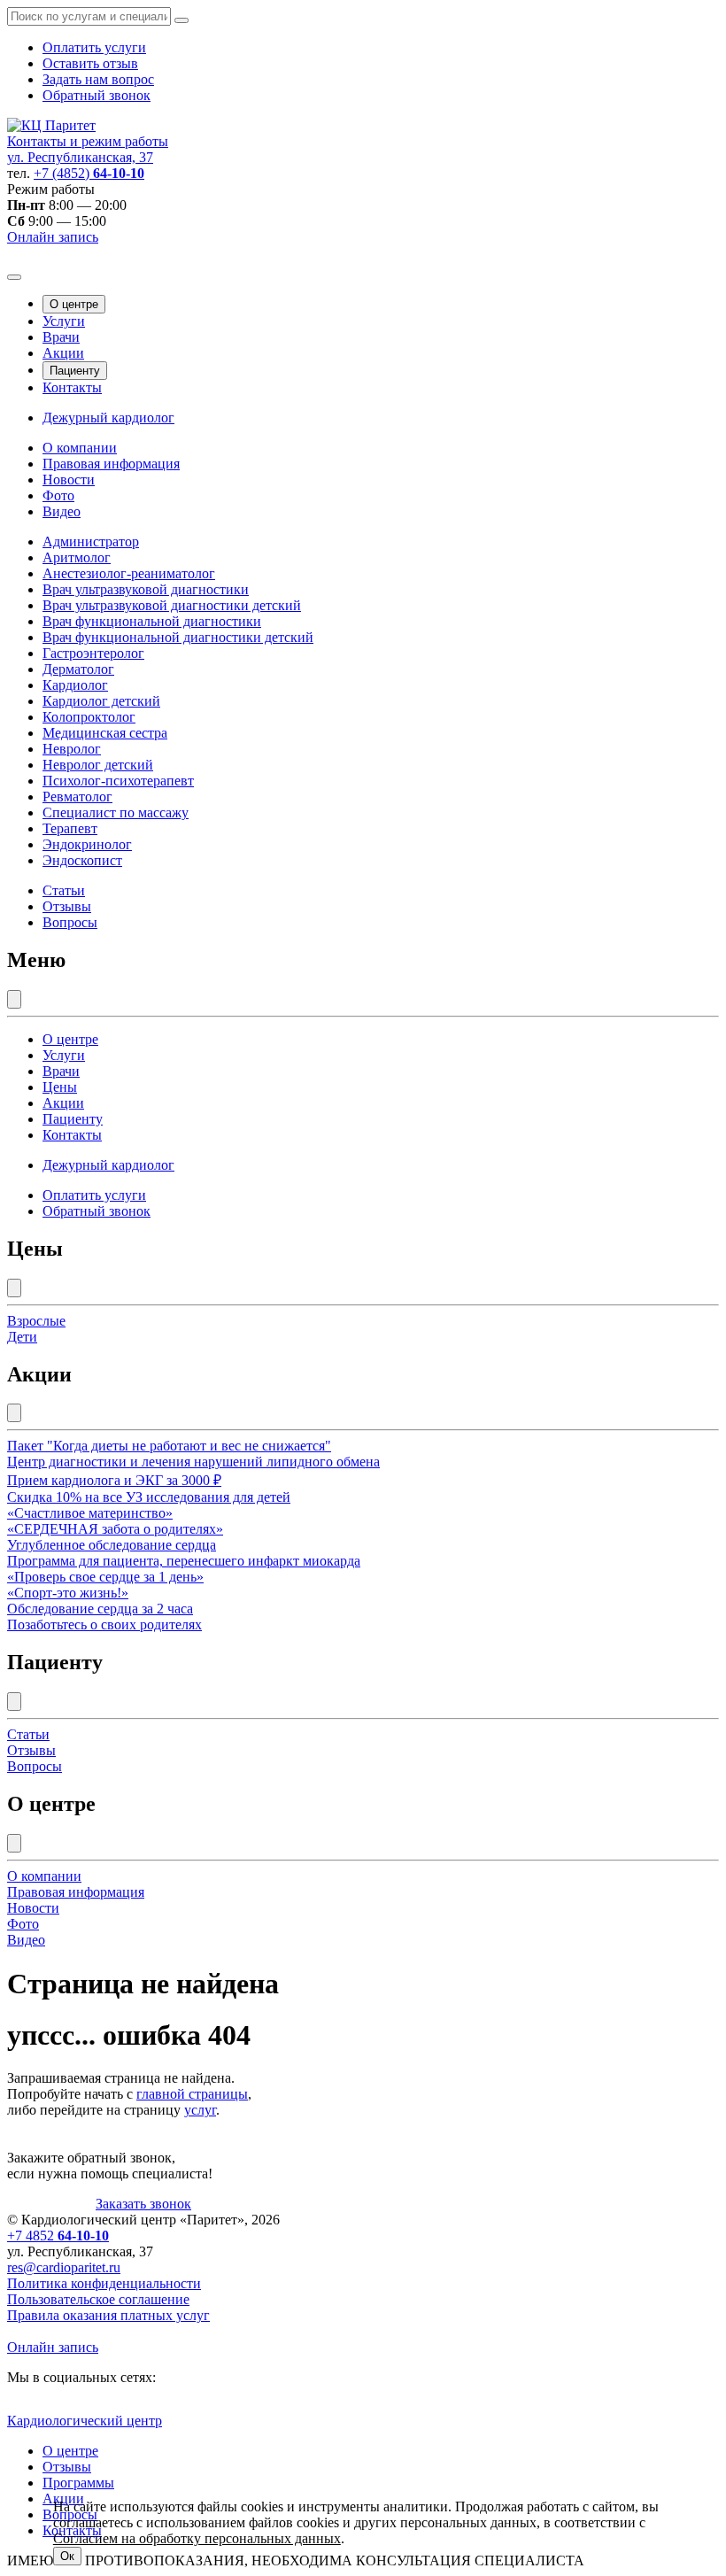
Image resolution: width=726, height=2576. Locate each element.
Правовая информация (111, 464)
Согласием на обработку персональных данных (197, 2538)
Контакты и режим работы (88, 141)
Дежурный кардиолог (108, 418)
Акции (63, 353)
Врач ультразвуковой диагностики (146, 589)
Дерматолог (78, 669)
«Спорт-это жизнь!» (68, 1593)
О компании (80, 448)
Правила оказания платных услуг (108, 2315)
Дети (22, 1337)
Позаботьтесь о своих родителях (104, 1625)
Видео (62, 511)
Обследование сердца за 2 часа (100, 1609)
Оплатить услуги (94, 47)
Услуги (64, 321)
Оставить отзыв (90, 63)
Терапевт (70, 828)
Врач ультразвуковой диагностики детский (172, 605)
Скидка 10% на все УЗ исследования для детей (149, 1497)
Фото (58, 495)
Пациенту (75, 371)
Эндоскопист (82, 860)
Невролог (72, 749)
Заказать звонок (143, 2204)
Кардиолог (75, 685)
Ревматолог (77, 797)
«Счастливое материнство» (90, 1513)
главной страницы (192, 2094)
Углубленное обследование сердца (112, 1545)
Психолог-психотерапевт (118, 781)
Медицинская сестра (105, 733)
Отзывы (67, 906)
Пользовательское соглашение (98, 2299)
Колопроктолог (89, 717)
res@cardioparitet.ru (64, 2267)
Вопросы (70, 922)
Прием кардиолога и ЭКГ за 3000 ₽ (114, 1480)
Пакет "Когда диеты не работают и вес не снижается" (169, 1446)
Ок (67, 2556)
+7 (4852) (89, 173)
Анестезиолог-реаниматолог (129, 573)
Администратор (91, 542)
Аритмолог (77, 557)
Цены (60, 1087)
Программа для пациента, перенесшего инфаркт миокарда (184, 1561)
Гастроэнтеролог (93, 653)
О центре (74, 304)
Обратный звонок (97, 95)
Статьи (64, 890)
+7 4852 (58, 2236)
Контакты (72, 387)
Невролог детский (98, 765)
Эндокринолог (87, 844)
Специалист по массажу (116, 812)
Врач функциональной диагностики (152, 621)
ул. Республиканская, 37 (80, 157)
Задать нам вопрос (98, 79)
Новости (69, 480)
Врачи (61, 337)
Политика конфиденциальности (104, 2283)
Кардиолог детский (101, 701)
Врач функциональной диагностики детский (178, 637)
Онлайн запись (53, 237)
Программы (78, 2483)
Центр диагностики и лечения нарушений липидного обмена (193, 1462)
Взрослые (36, 1321)
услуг (200, 2110)
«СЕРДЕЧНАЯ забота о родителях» (115, 1529)
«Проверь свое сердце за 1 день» (105, 1577)
